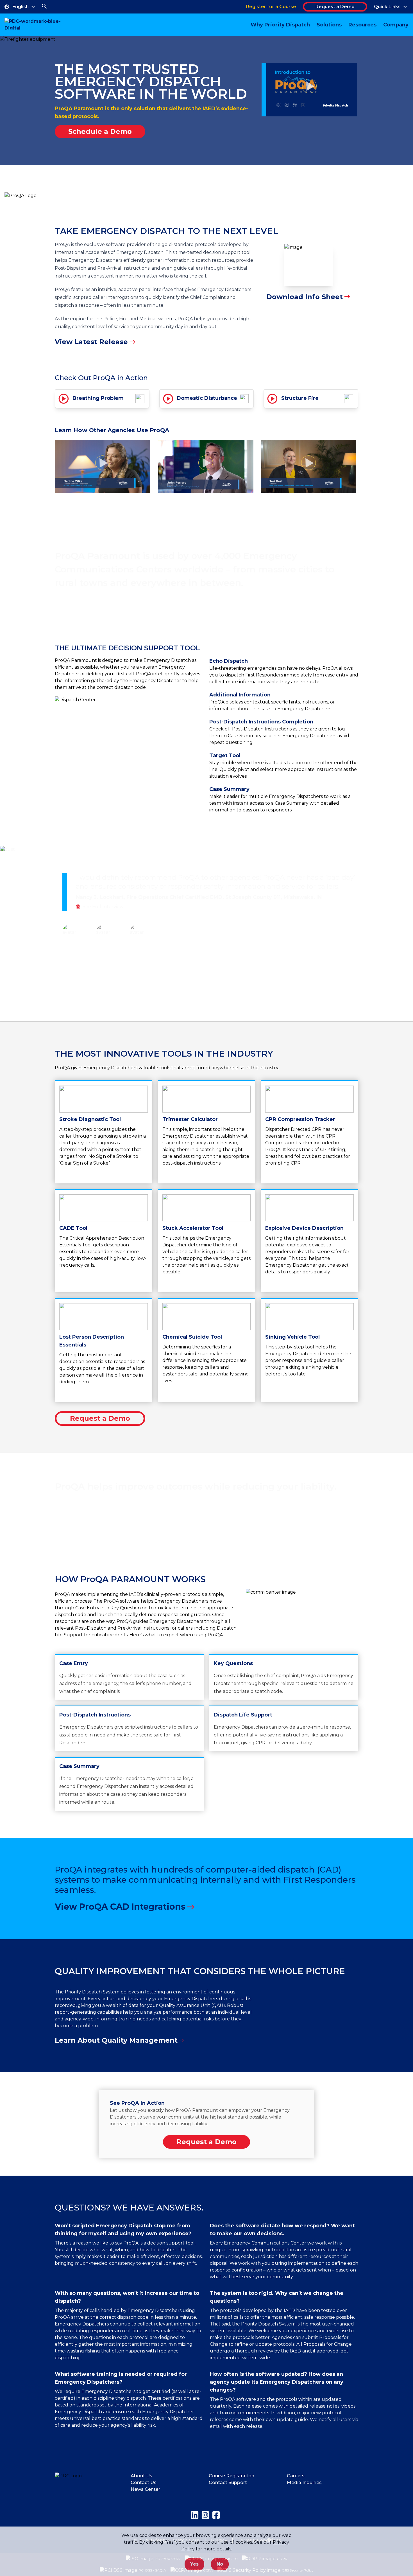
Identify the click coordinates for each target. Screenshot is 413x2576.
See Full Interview (103, 907)
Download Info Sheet (305, 297)
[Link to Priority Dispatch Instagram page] (205, 2515)
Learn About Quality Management (116, 2040)
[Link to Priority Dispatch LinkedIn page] (195, 2515)
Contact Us (144, 2483)
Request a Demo (335, 7)
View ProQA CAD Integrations (120, 1907)
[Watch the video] (309, 90)
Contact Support (228, 2483)
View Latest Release (91, 342)
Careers (296, 2476)
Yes (194, 2564)
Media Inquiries (304, 2483)
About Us (141, 2476)
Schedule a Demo (100, 131)
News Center (145, 2489)
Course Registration (232, 2476)
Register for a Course (271, 7)
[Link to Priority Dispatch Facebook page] (216, 2515)
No (220, 2564)
